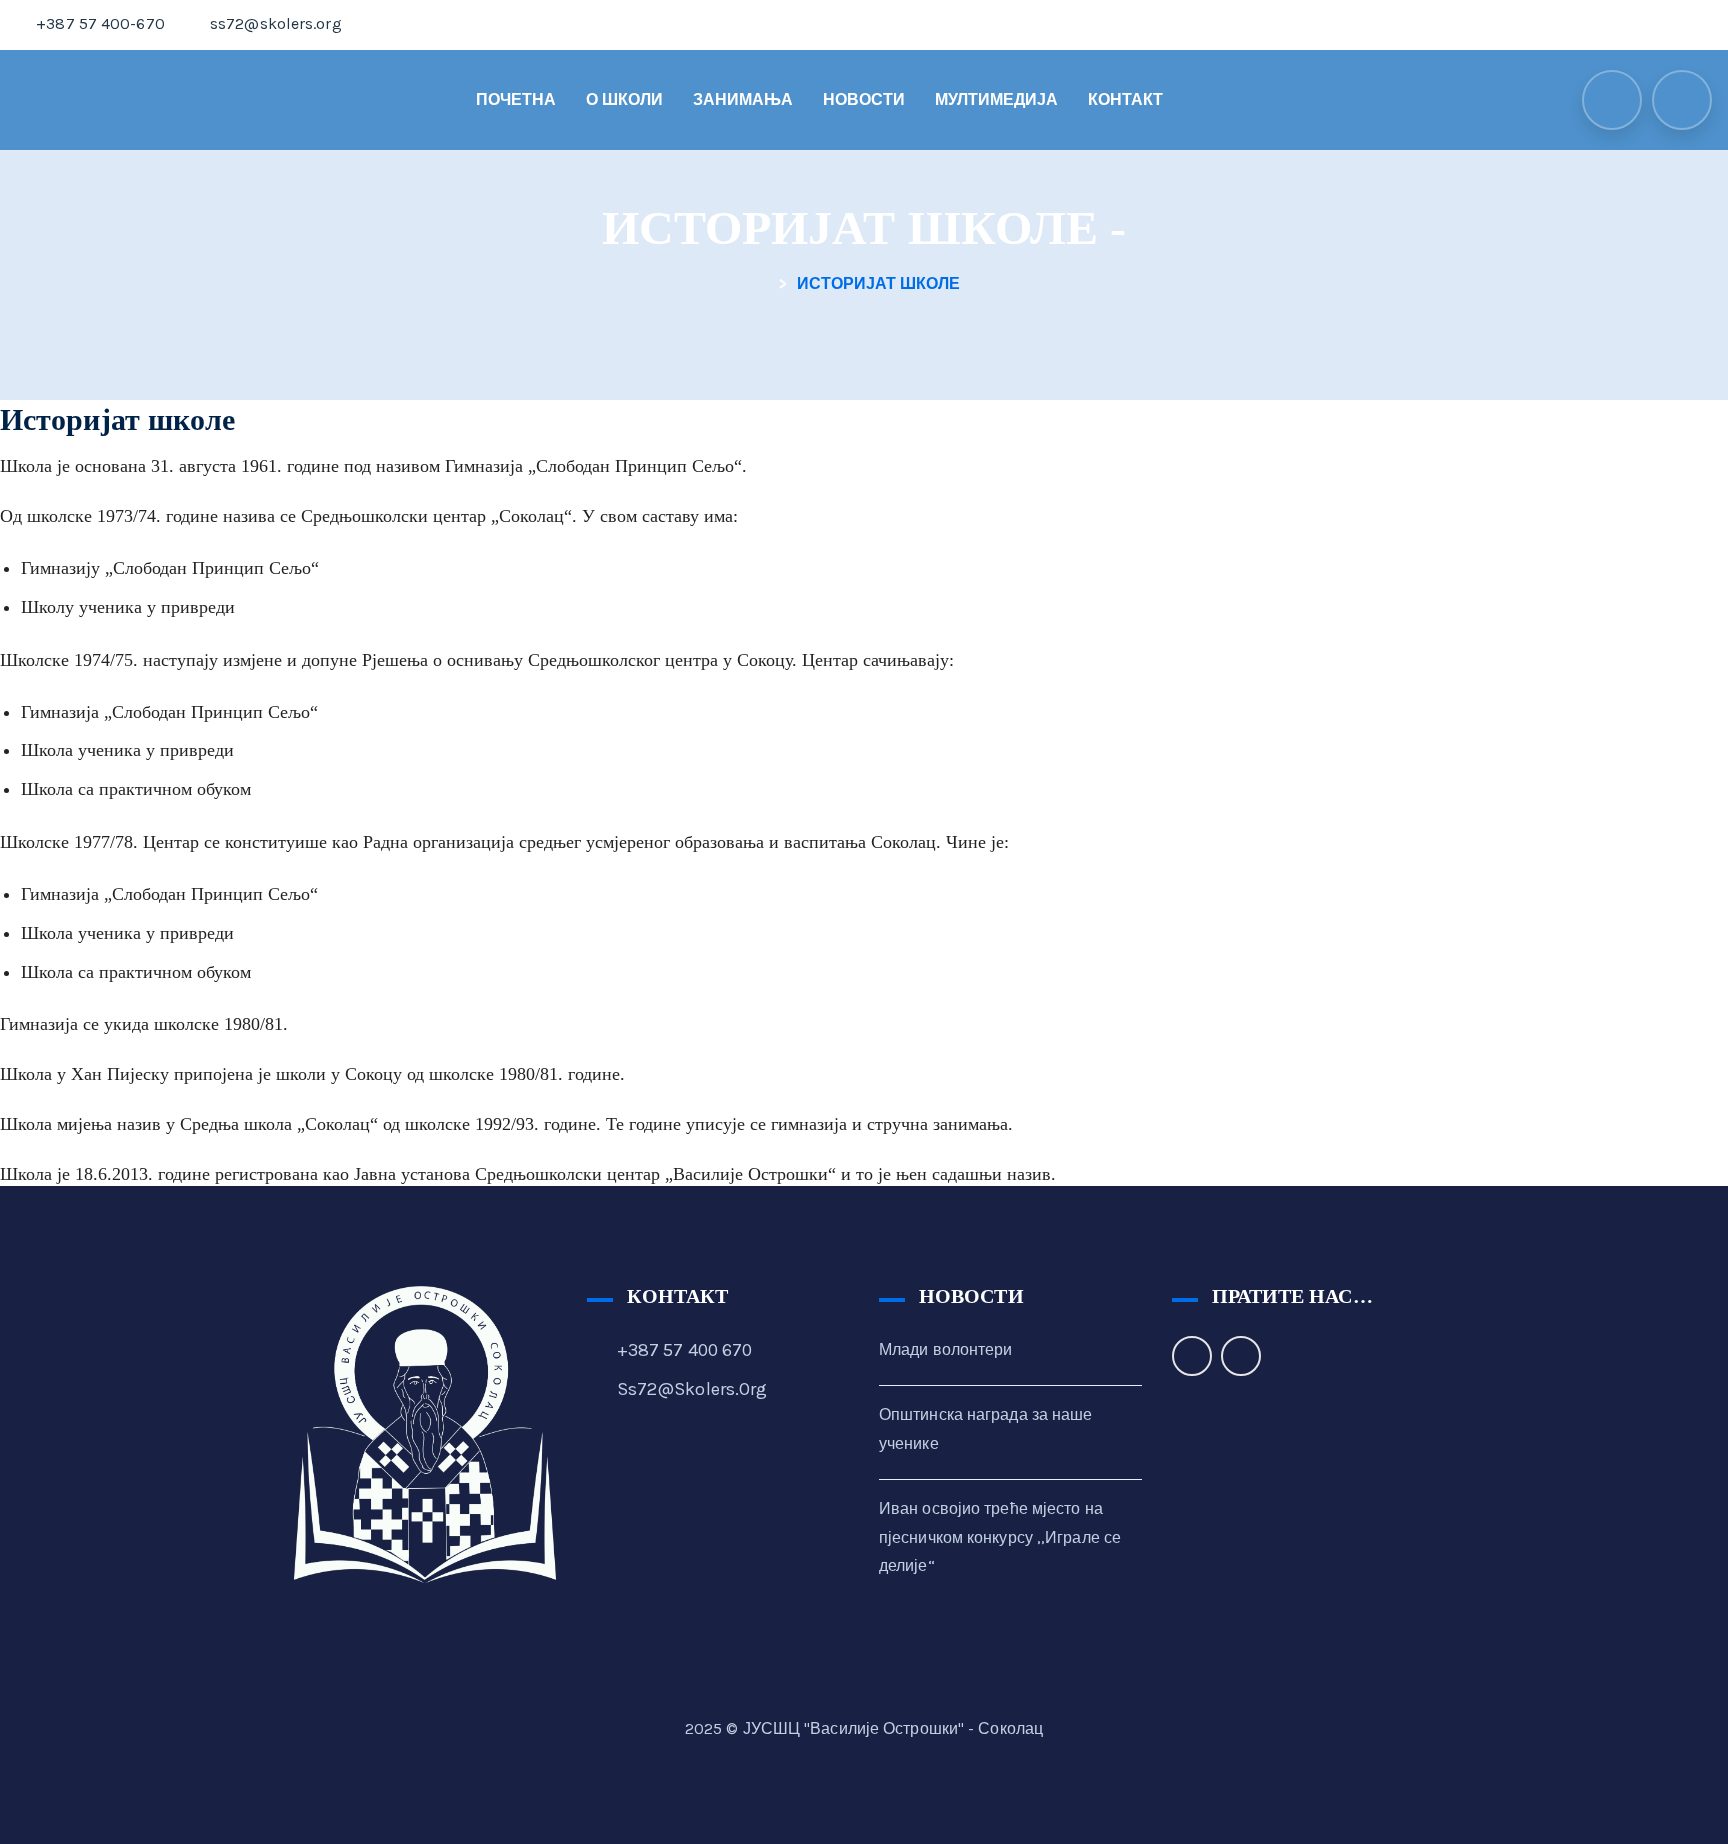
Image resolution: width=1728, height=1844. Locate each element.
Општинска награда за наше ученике (986, 1429)
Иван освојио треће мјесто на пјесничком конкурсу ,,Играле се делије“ (1000, 1537)
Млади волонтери (946, 1349)
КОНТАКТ (1125, 99)
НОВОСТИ (864, 99)
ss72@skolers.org (692, 1389)
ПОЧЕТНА (516, 99)
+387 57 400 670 (685, 1350)
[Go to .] (768, 283)
